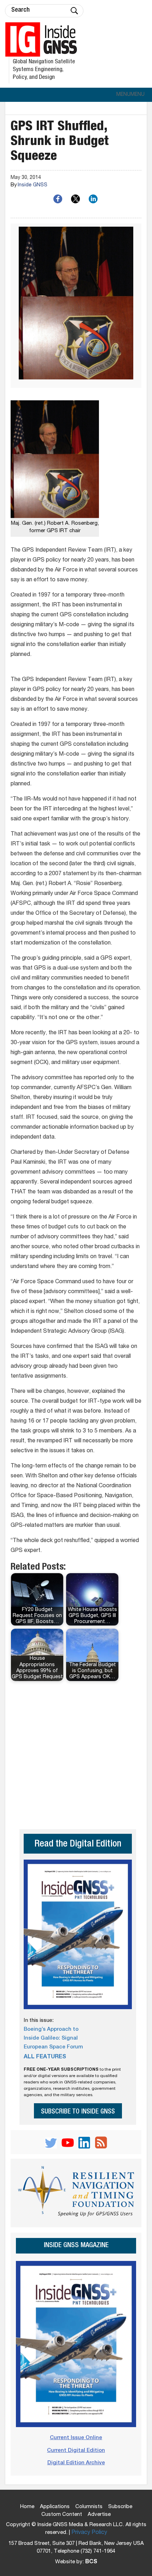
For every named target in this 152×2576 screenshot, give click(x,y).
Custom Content (62, 2515)
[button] (130, 95)
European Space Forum (53, 2047)
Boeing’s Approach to (51, 2030)
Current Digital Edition (76, 2451)
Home (27, 2507)
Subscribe (120, 2507)
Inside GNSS (33, 185)
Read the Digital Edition (78, 1845)
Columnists (89, 2507)
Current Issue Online (76, 2438)
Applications (55, 2507)
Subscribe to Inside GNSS (78, 2112)
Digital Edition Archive (76, 2463)
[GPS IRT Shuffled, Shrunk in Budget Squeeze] (76, 306)
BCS (91, 2562)
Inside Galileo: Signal (51, 2038)
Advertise (99, 2515)
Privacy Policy (89, 2533)
